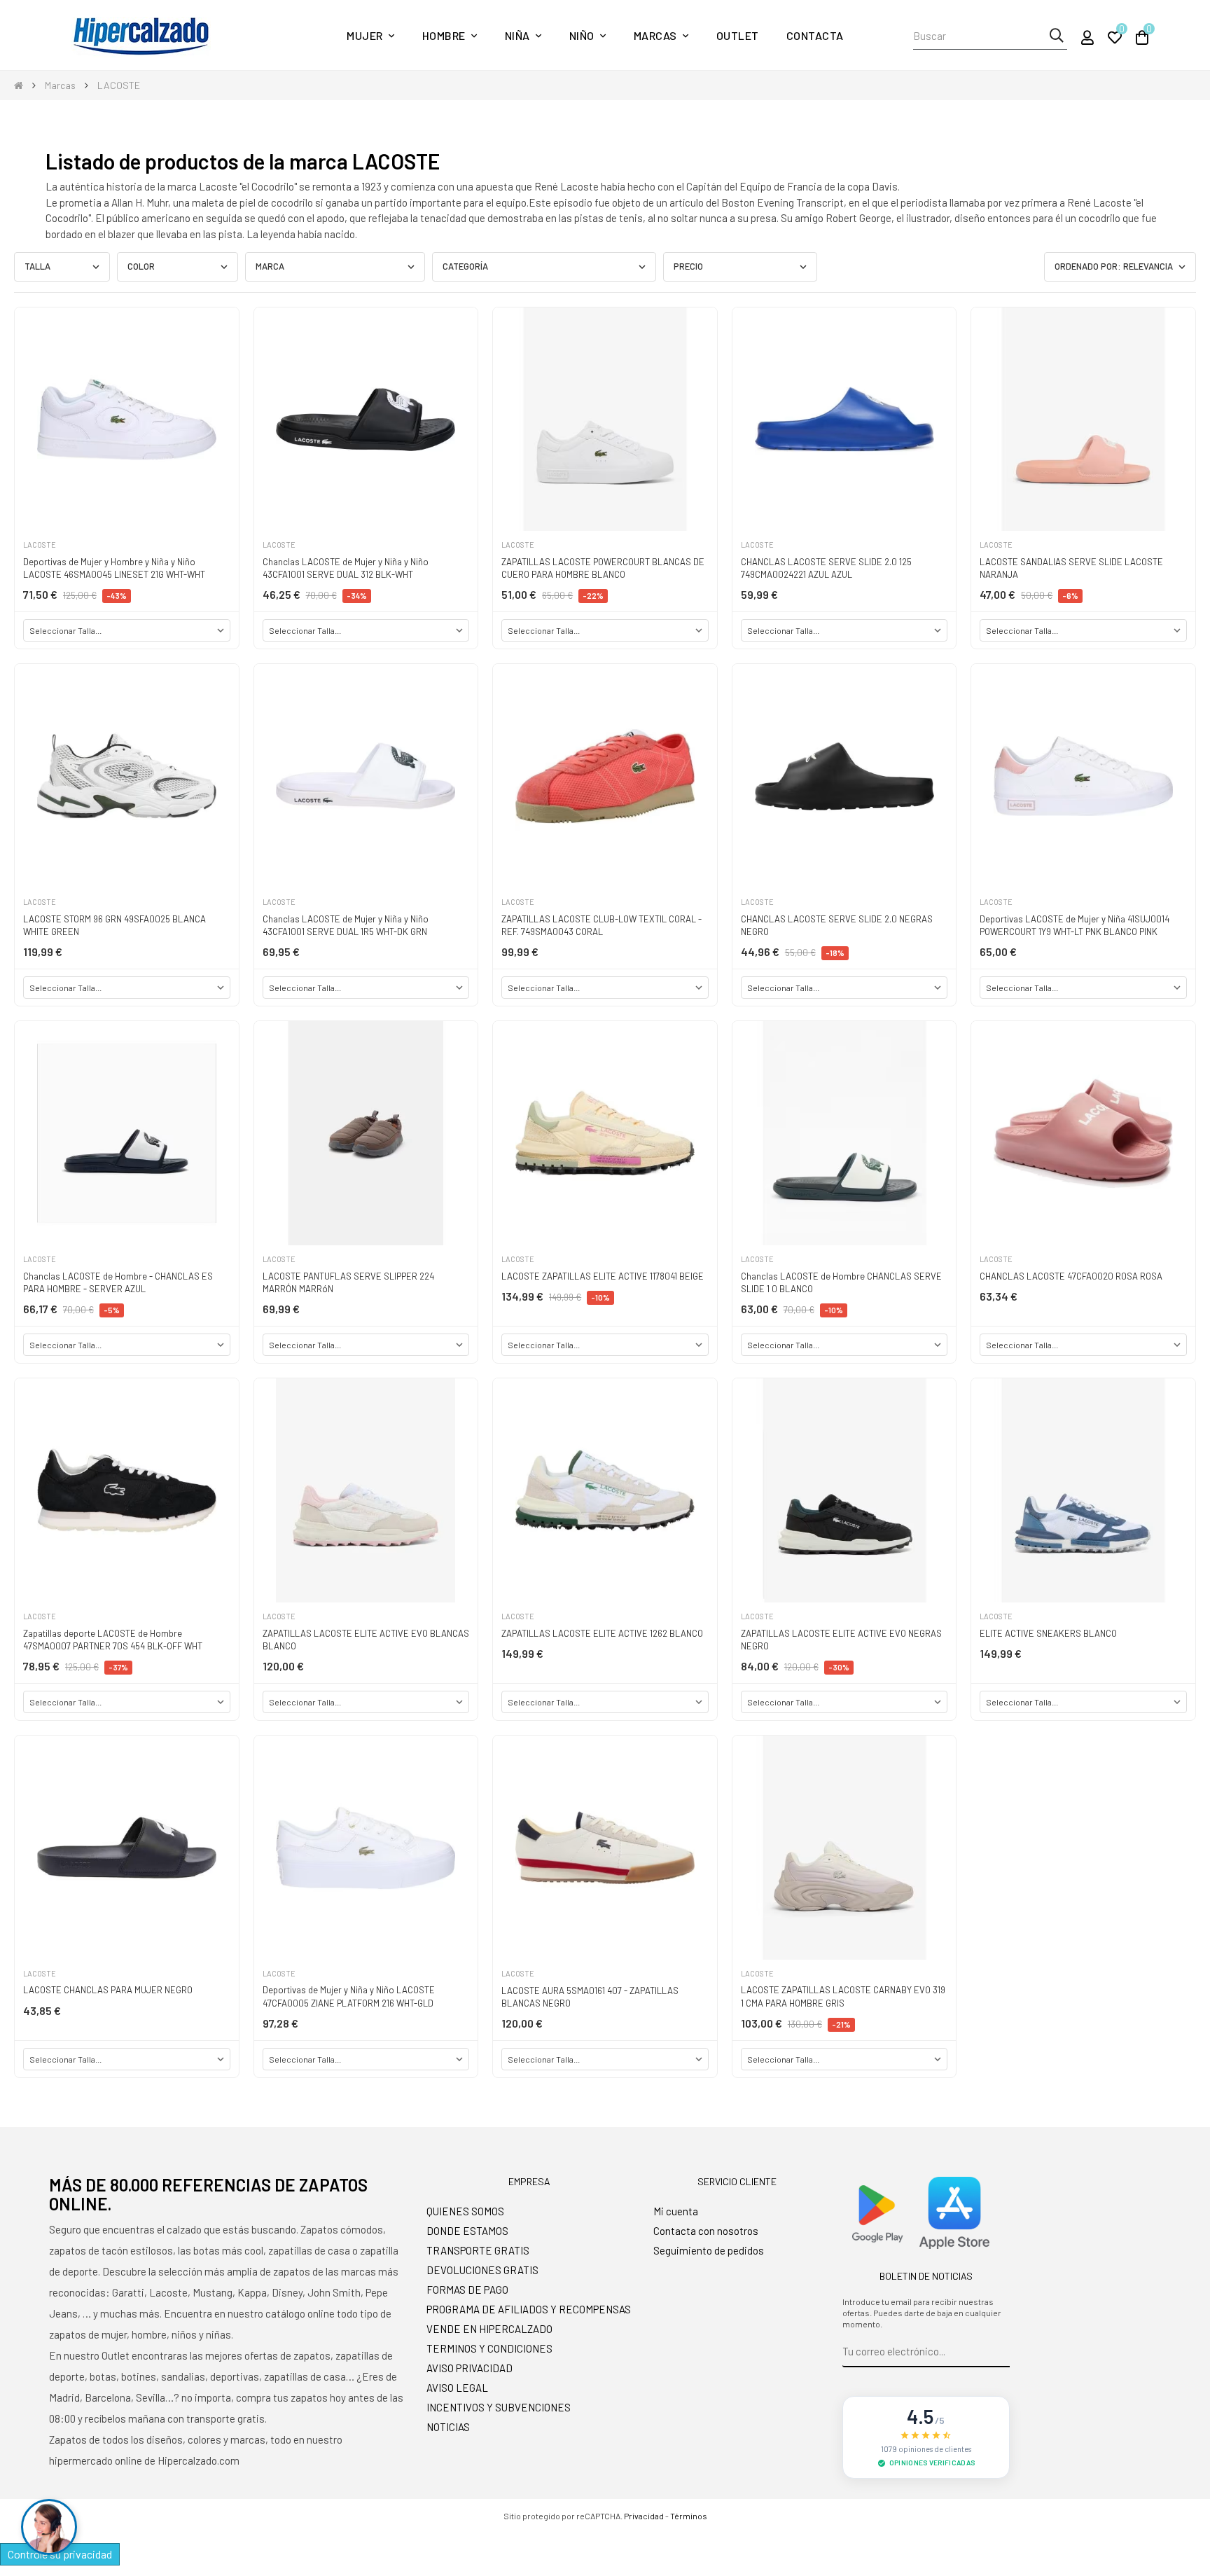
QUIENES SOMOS (465, 2211)
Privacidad (644, 2516)
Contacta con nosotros (706, 2231)
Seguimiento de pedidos (709, 2250)
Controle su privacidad (60, 2554)
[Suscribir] (1000, 2352)
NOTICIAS (448, 2427)
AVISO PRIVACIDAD (470, 2368)
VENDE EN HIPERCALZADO (489, 2329)
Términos (689, 2516)
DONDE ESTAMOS (467, 2231)
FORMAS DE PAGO (467, 2290)
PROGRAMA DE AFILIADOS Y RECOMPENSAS (529, 2309)
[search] (1056, 36)
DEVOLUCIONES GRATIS (482, 2270)
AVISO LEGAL (457, 2388)
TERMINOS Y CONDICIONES (489, 2348)
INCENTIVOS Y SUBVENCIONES (499, 2407)
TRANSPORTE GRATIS (478, 2250)
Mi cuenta (676, 2211)
